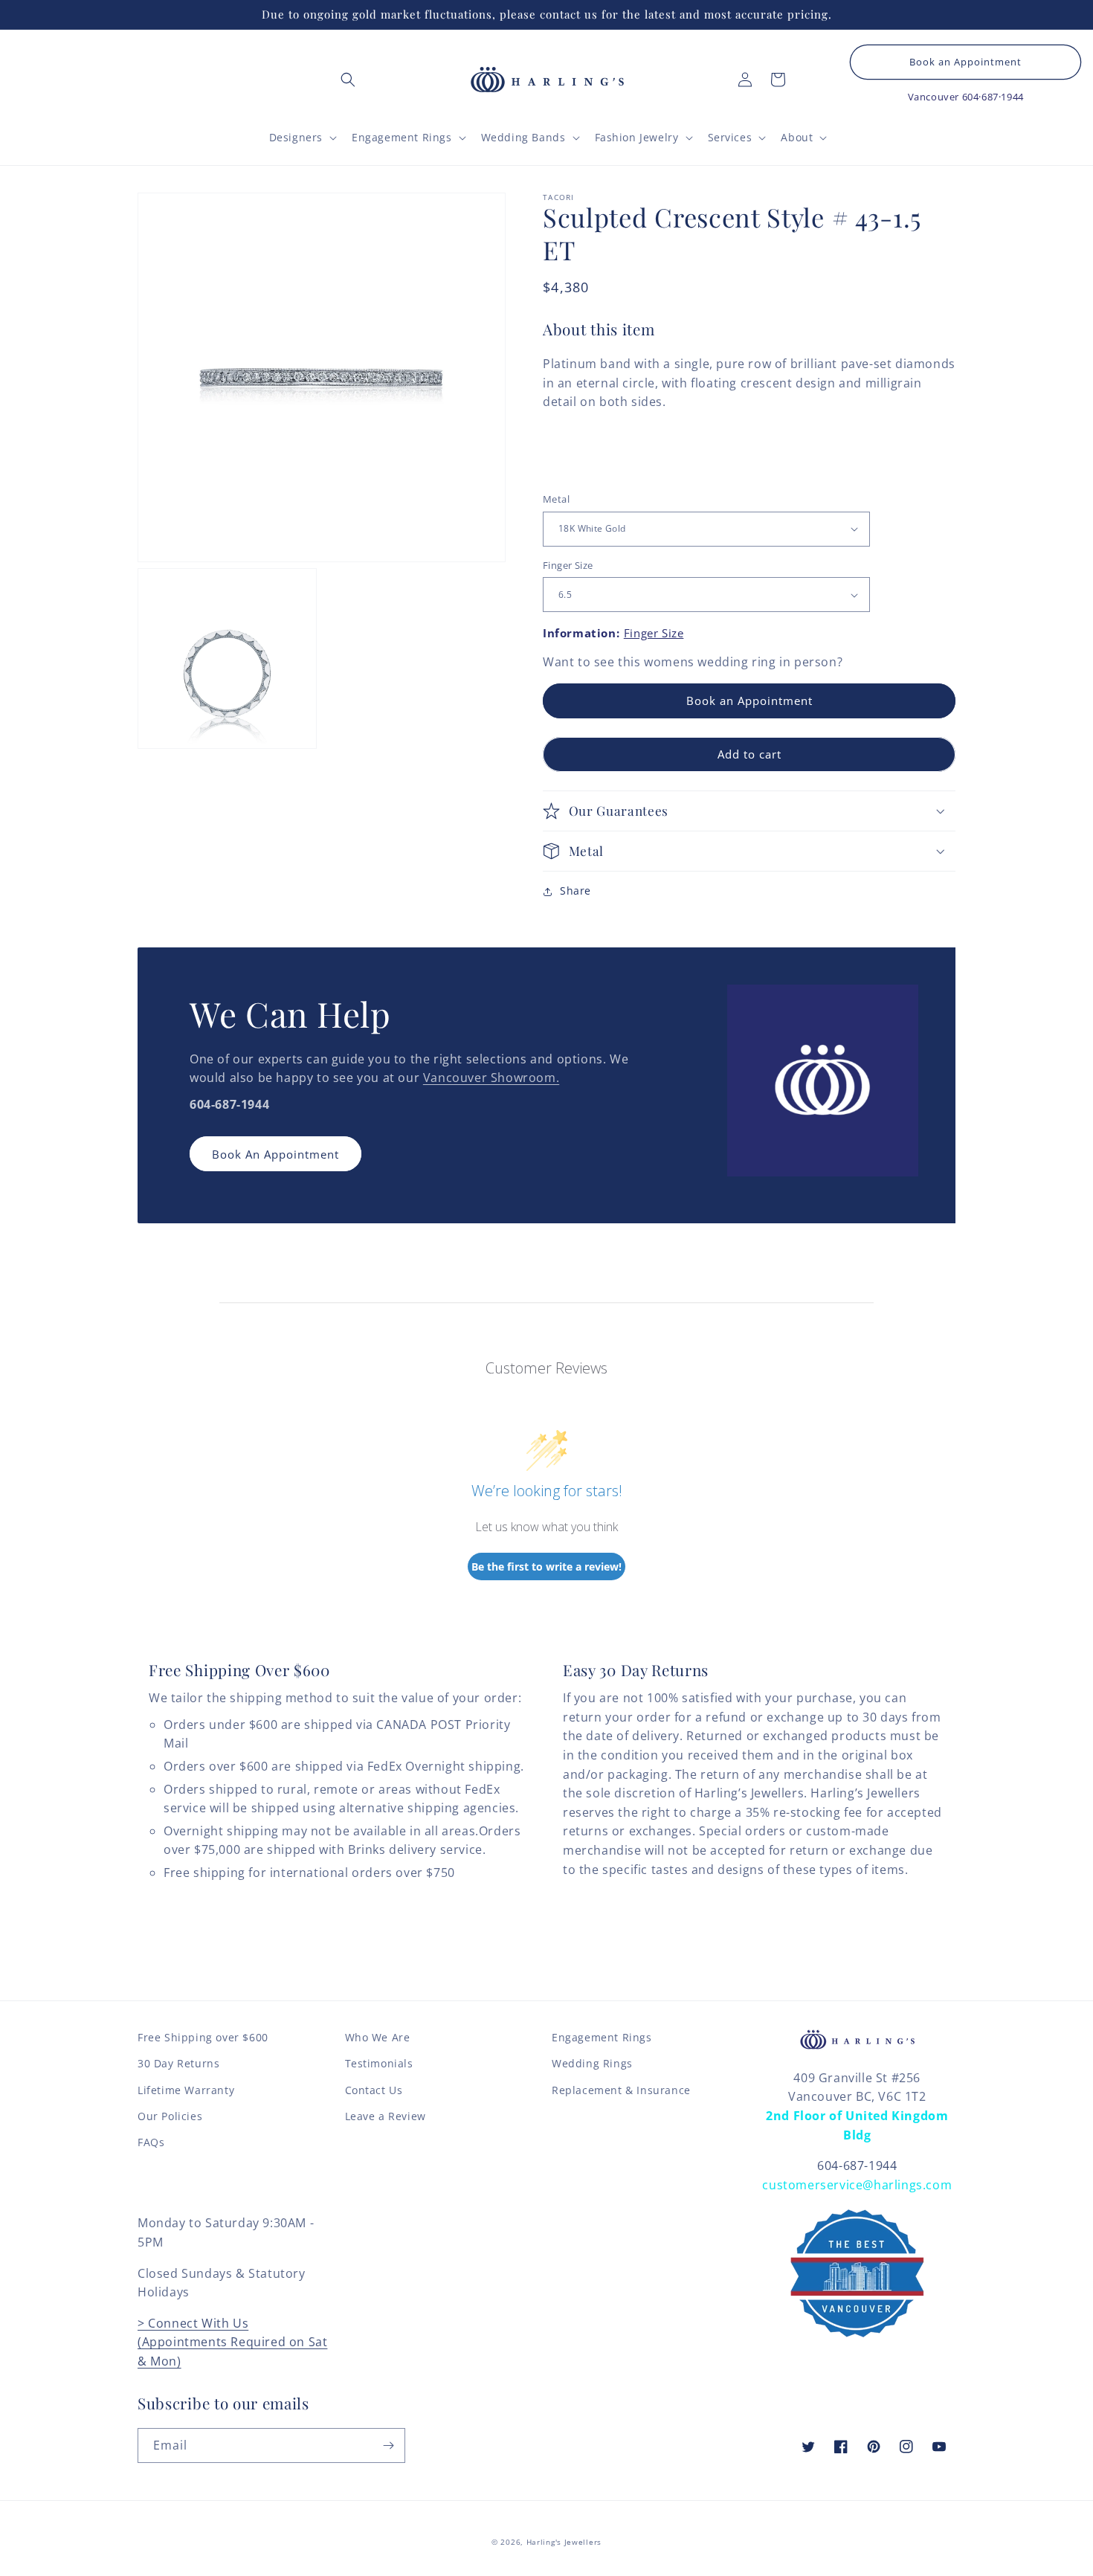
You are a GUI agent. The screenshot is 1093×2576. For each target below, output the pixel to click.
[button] (348, 80)
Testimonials (379, 2063)
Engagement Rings (602, 2037)
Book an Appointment (965, 62)
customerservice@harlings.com (857, 2185)
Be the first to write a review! (546, 1566)
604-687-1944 (857, 2166)
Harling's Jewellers (564, 2542)
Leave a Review (386, 2116)
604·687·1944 (993, 97)
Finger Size (568, 565)
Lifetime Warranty (186, 2090)
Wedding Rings (592, 2063)
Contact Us (374, 2090)
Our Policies (170, 2116)
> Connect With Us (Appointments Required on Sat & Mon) (232, 2342)
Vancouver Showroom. (491, 1078)
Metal (556, 499)
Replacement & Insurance (621, 2090)
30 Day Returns (178, 2063)
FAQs (151, 2142)
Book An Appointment (275, 1154)
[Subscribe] (388, 2445)
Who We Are (378, 2037)
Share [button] (575, 891)
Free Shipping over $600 (203, 2037)
